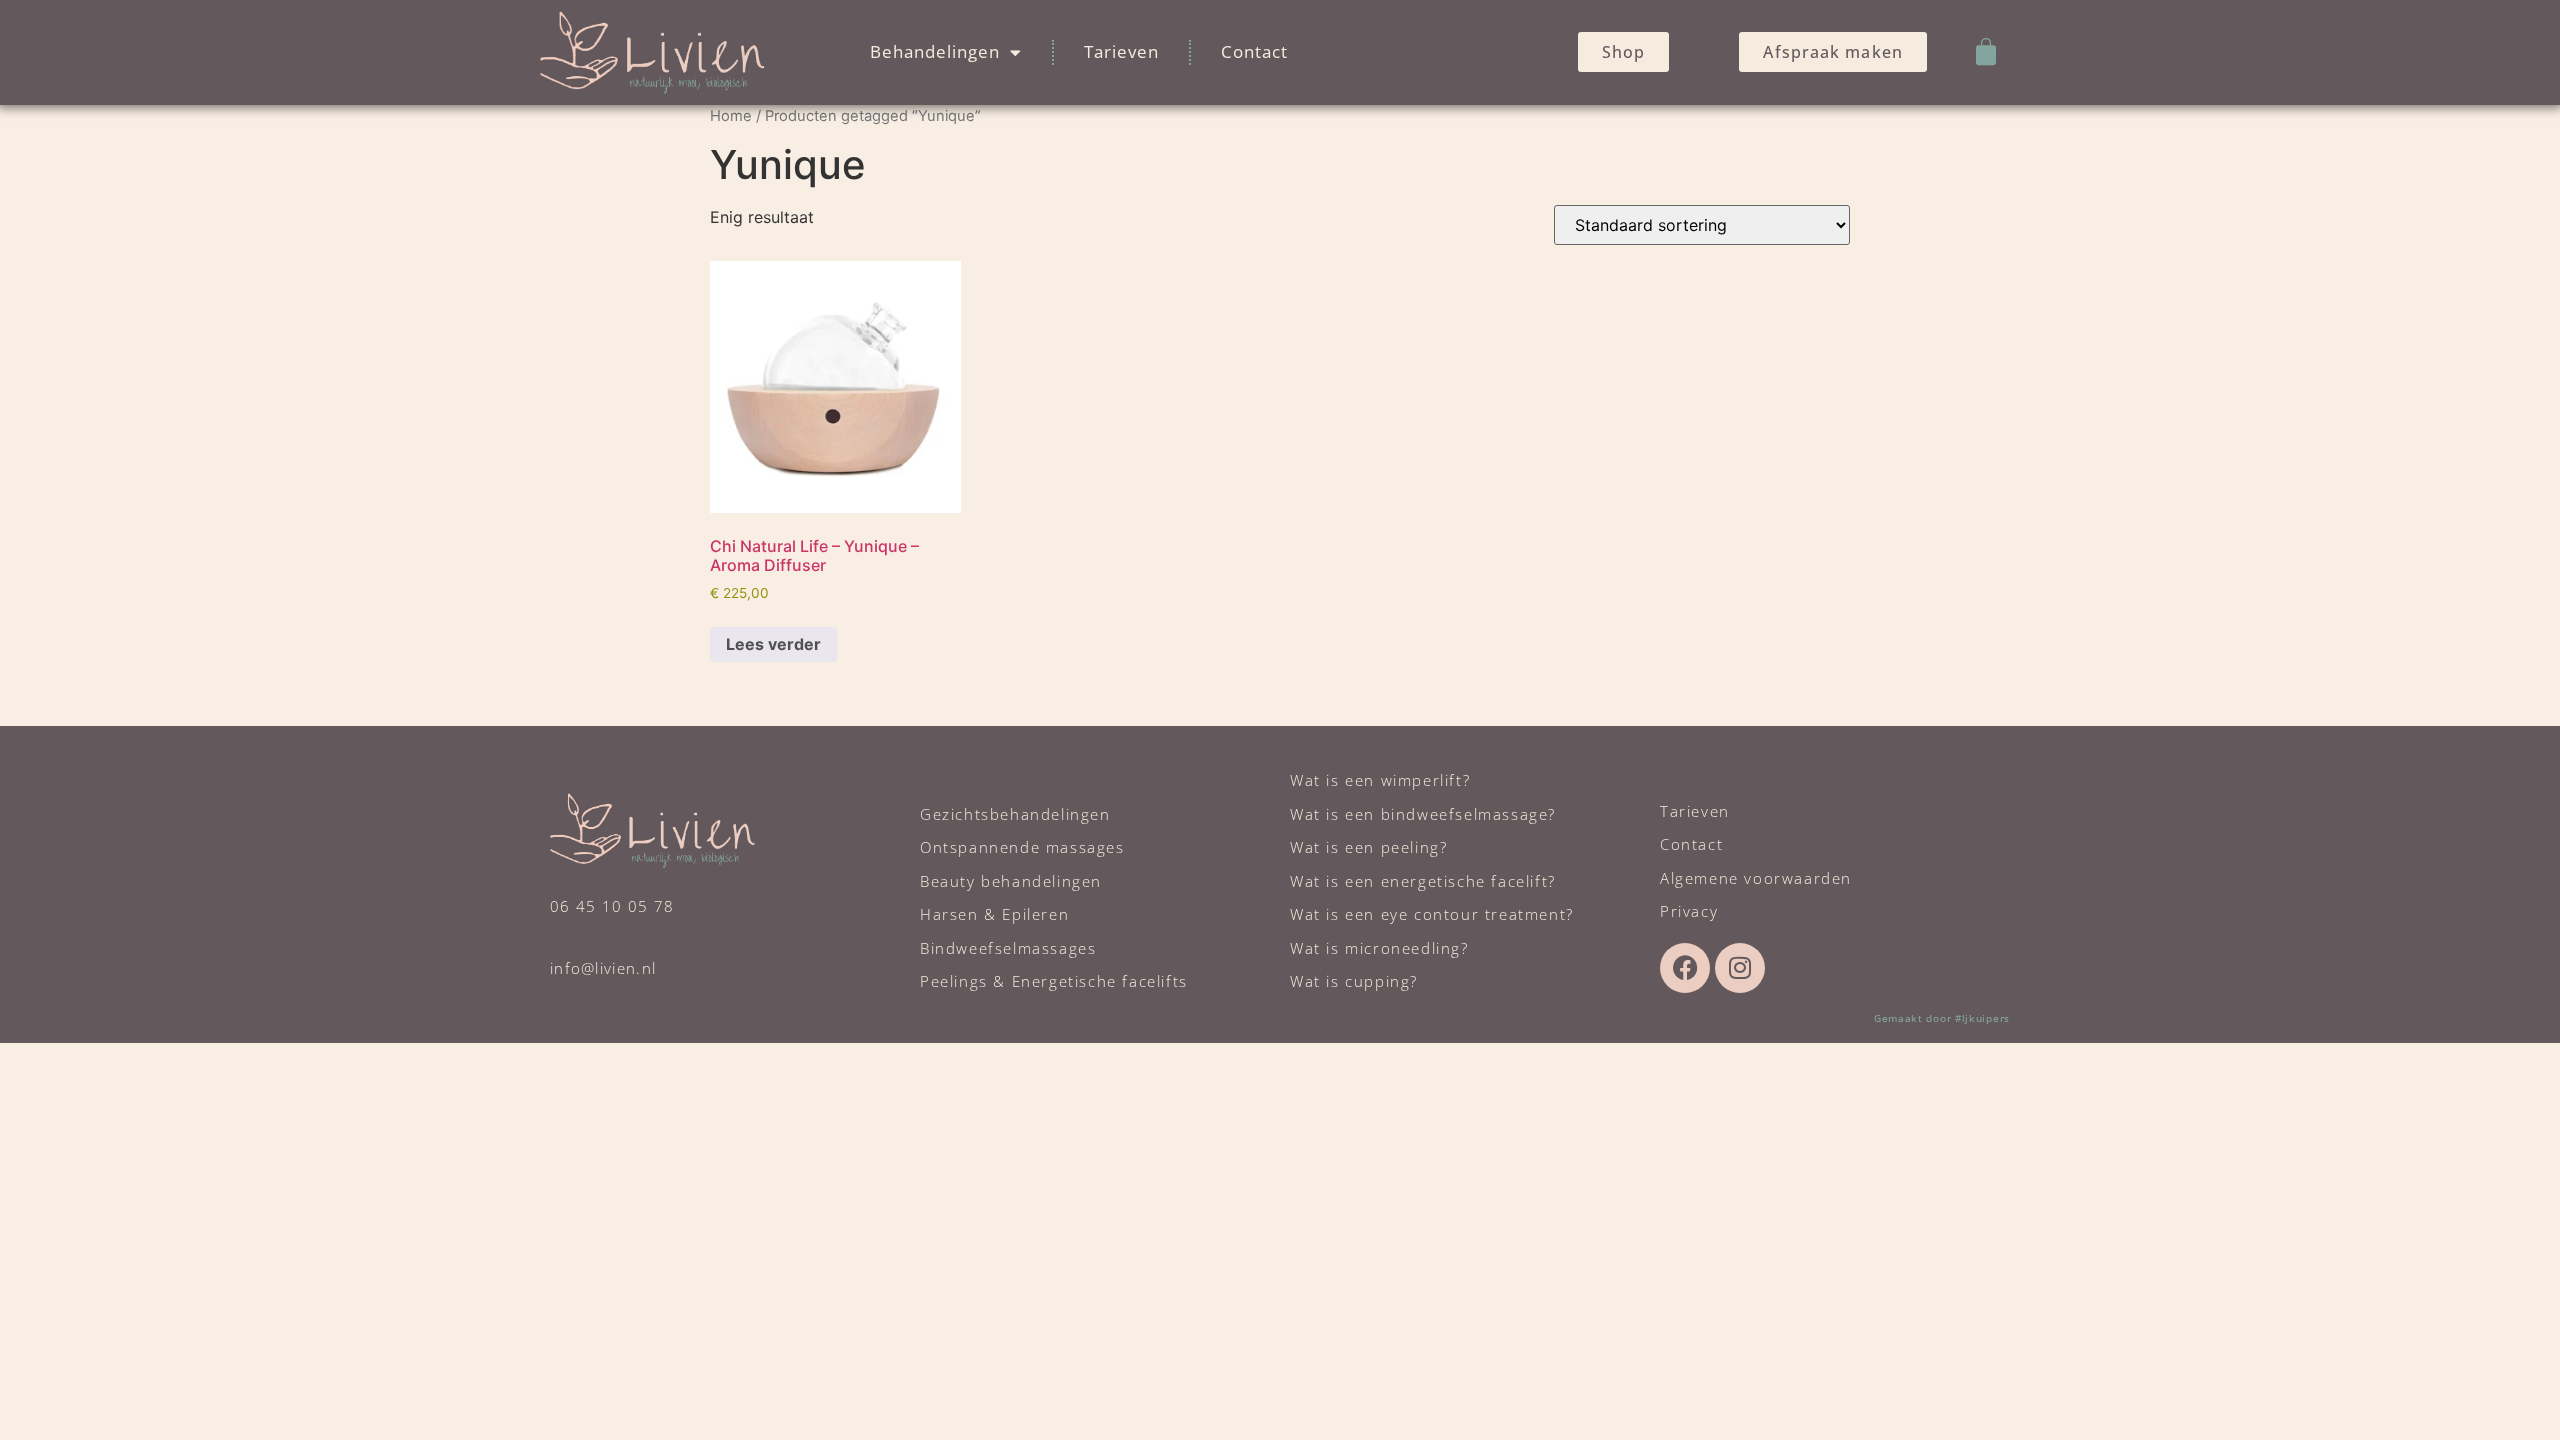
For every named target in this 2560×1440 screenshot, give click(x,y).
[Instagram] (1740, 968)
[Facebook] (1685, 968)
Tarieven (1121, 51)
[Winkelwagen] (1986, 52)
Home (731, 116)
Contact (1254, 51)
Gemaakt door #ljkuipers (1942, 1018)
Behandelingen (935, 51)
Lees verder (773, 644)
